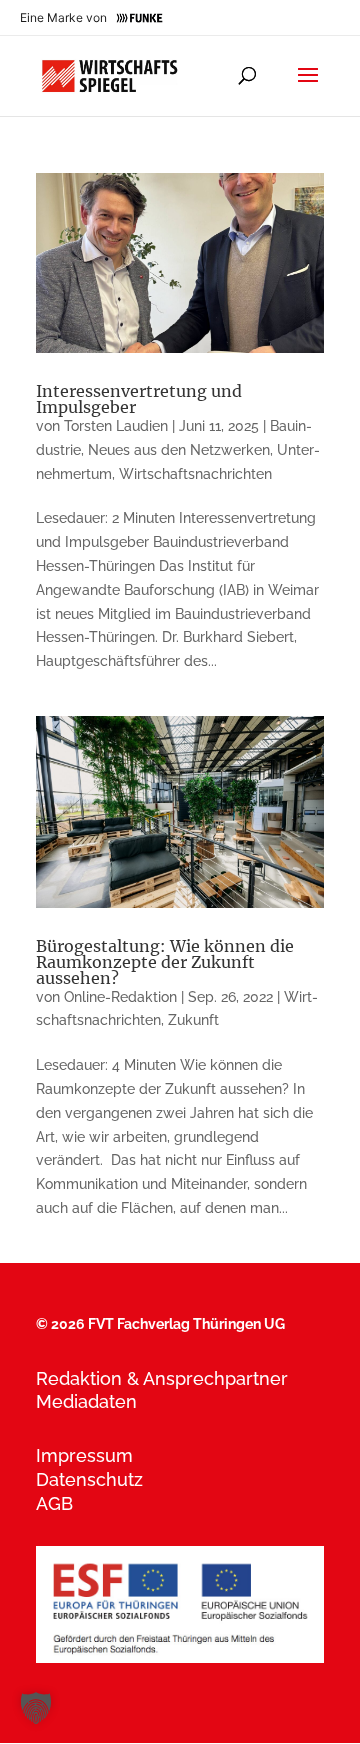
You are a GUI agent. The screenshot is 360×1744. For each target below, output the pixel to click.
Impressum (84, 1455)
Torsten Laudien (116, 426)
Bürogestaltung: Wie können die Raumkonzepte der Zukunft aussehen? (165, 962)
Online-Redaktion (120, 997)
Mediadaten (86, 1401)
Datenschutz (89, 1479)
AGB (54, 1503)
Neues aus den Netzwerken (179, 450)
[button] (36, 1708)
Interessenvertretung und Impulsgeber (139, 399)
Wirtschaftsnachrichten (195, 474)
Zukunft (193, 1020)
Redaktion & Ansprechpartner (162, 1378)
